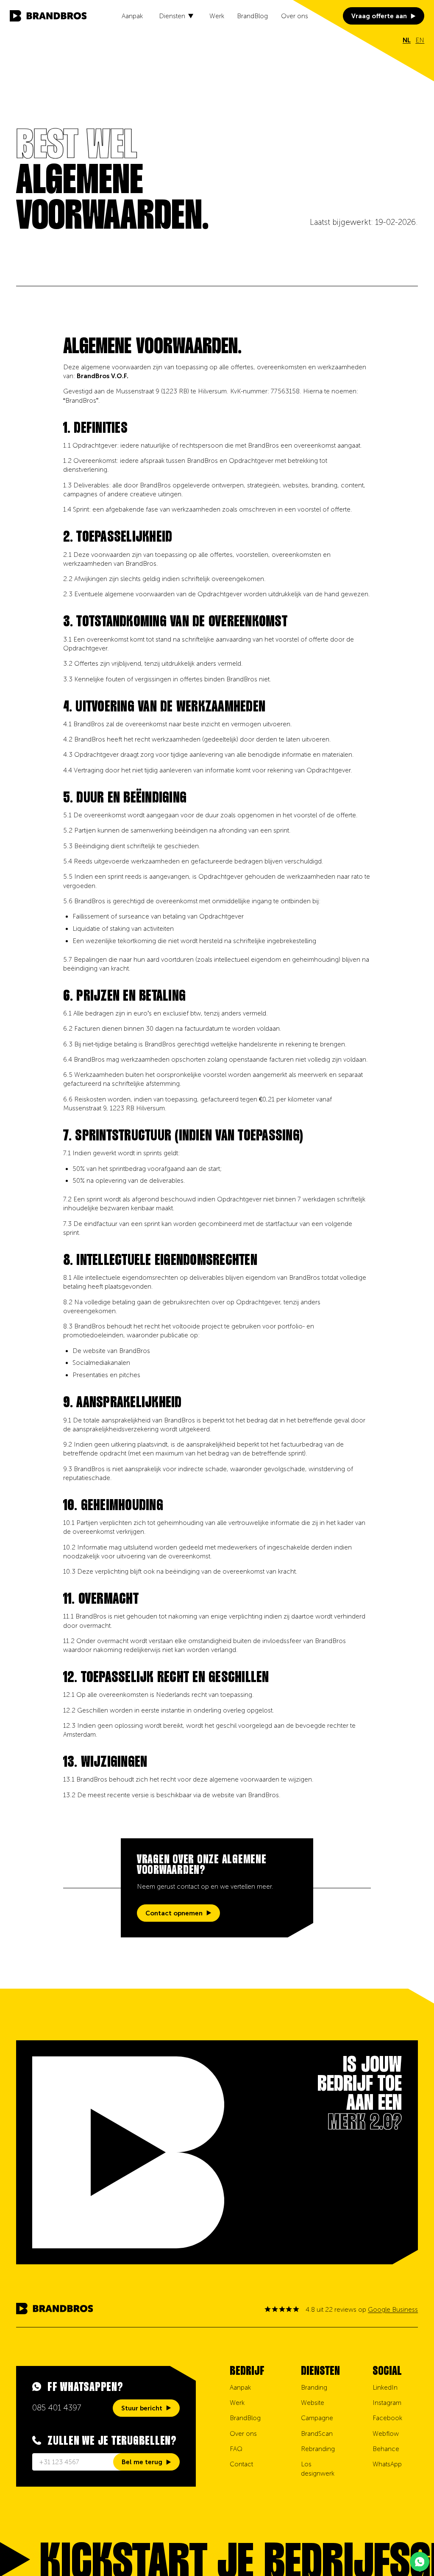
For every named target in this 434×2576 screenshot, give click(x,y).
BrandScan (317, 2434)
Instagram (387, 2403)
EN (420, 40)
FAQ (236, 2449)
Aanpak (132, 16)
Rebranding (318, 2449)
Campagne (317, 2418)
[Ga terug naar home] (48, 16)
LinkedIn (385, 2388)
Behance (386, 2449)
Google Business (393, 2310)
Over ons (295, 16)
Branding (314, 2388)
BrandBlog (252, 16)
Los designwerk (318, 2469)
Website (313, 2403)
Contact (241, 2464)
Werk (217, 16)
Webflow (386, 2434)
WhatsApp (387, 2464)
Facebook (387, 2418)
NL (407, 40)
